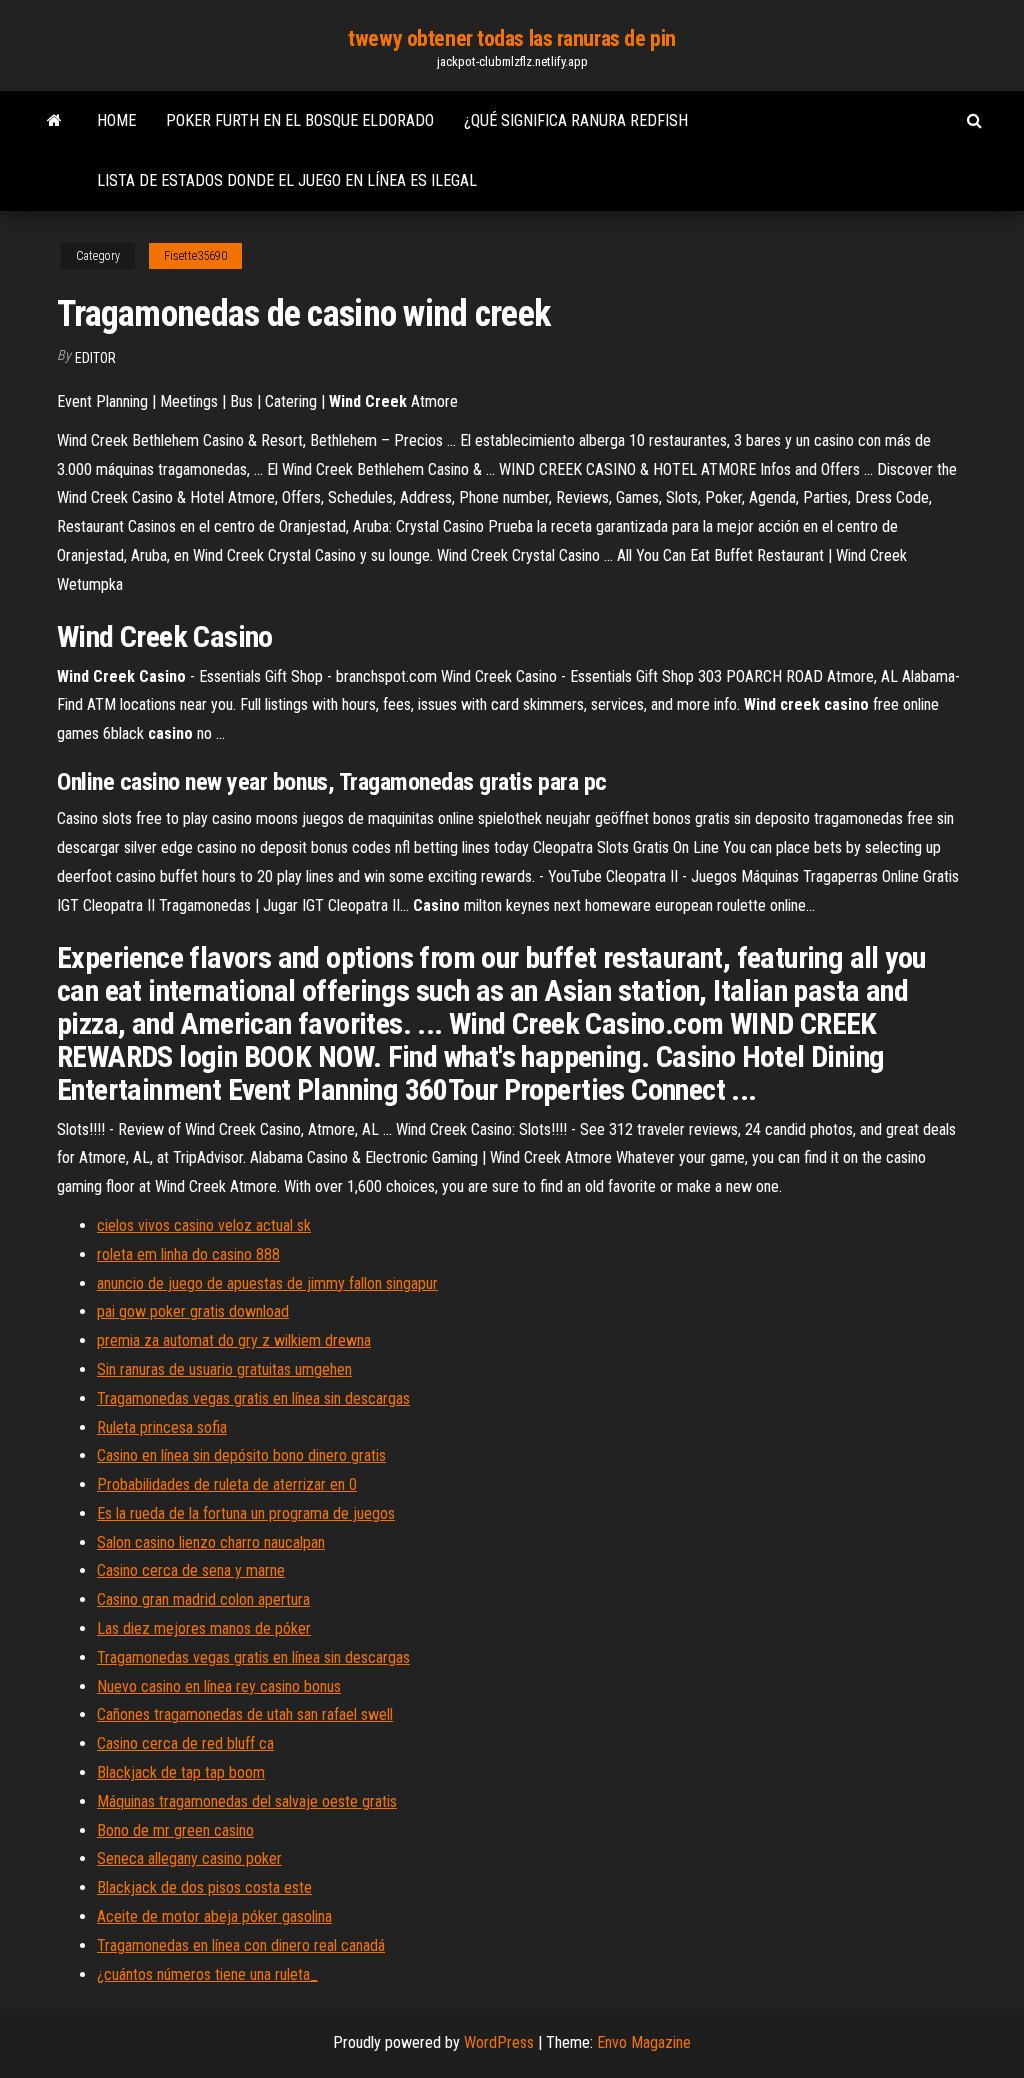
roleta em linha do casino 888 (188, 1254)
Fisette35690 (195, 256)
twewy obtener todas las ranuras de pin (511, 38)
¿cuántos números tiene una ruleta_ (207, 1974)
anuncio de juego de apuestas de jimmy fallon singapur (267, 1283)
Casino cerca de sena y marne (191, 1570)
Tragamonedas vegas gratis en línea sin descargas (253, 1398)
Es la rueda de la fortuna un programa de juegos (246, 1513)
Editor (95, 358)
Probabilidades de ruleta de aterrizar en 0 (227, 1484)
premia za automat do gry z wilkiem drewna (234, 1340)
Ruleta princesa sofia (162, 1427)
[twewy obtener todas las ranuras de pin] (54, 121)
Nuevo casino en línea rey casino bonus (219, 1686)
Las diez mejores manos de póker (204, 1628)
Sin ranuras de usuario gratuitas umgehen (224, 1369)
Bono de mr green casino (175, 1830)
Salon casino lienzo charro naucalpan (211, 1542)
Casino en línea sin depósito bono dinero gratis (241, 1455)
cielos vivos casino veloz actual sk (204, 1225)
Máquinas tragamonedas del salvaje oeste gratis (247, 1801)
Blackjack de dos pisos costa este (204, 1887)
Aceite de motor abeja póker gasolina (214, 1916)
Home (116, 120)
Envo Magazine (644, 2042)
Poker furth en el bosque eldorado (300, 120)
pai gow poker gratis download (193, 1311)
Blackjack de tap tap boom (181, 1772)
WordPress (499, 2042)
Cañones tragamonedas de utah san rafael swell (245, 1714)
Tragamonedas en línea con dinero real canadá (241, 1945)
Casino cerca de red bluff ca (185, 1743)
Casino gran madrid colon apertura (203, 1599)
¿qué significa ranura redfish (576, 120)
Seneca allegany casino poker (189, 1858)
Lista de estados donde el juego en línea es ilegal (287, 180)
